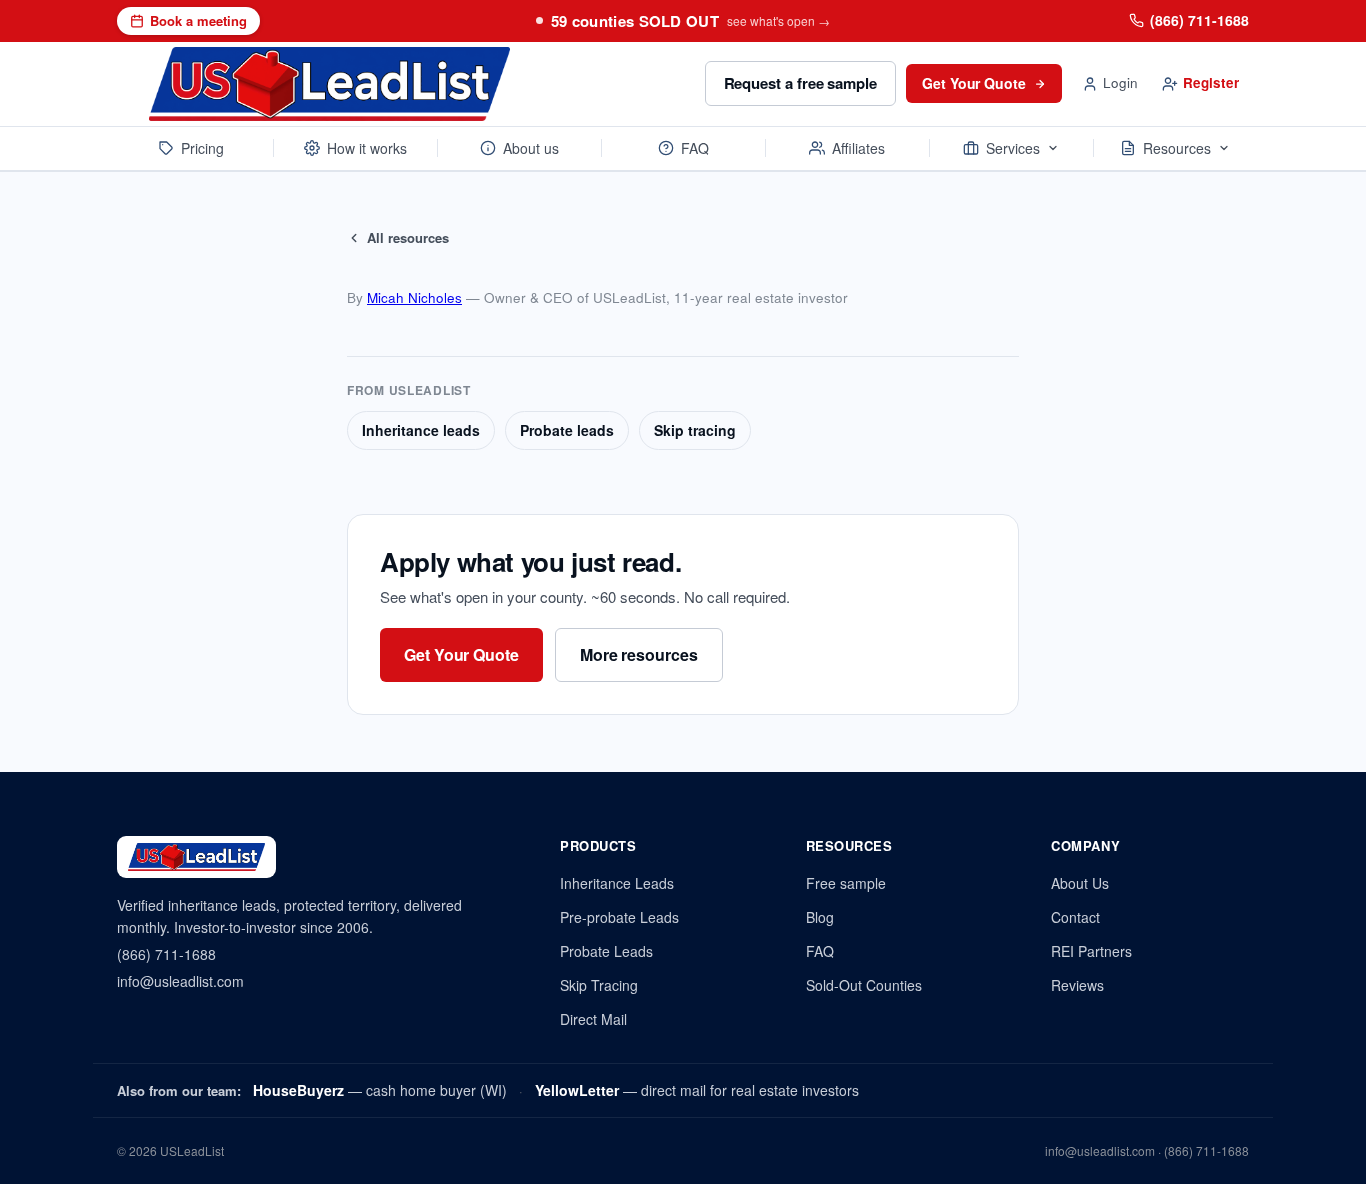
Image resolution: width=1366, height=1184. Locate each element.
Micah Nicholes (414, 297)
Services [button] (1013, 148)
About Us (1080, 883)
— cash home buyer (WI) (380, 1090)
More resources (639, 654)
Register (1211, 82)
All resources (408, 237)
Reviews (1077, 985)
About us (531, 148)
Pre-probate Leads (619, 917)
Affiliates (858, 148)
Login (1120, 82)
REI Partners (1091, 951)
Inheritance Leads (617, 883)
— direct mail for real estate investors (697, 1090)
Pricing (202, 148)
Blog (820, 917)
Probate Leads (606, 951)
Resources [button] (1177, 148)
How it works (367, 148)
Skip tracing (695, 430)
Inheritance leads (421, 430)
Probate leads (567, 430)
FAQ (695, 148)
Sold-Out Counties (864, 985)
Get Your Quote (974, 83)
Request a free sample (800, 83)
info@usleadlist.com (180, 981)
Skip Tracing (599, 985)
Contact (1075, 917)
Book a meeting (198, 20)
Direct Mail (593, 1019)
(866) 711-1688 (1199, 20)
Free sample (846, 883)
